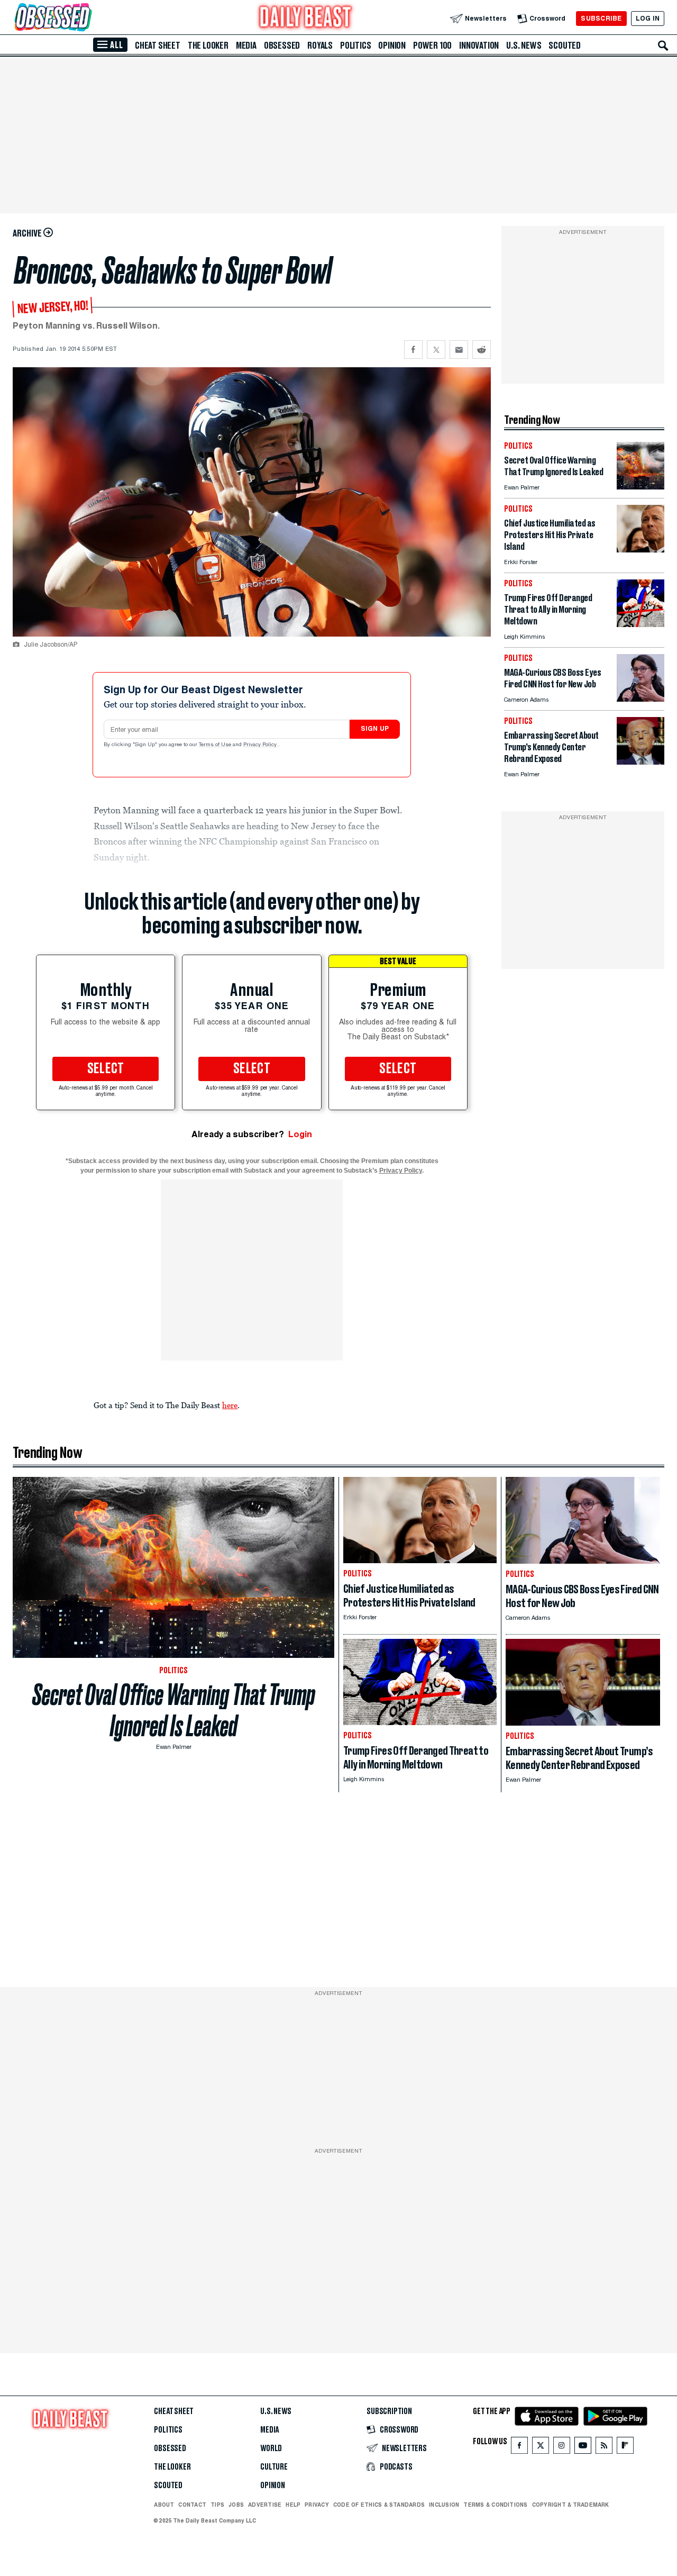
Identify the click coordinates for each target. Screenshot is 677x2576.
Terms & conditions (495, 2505)
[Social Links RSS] (604, 2448)
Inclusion (444, 2505)
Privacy (317, 2505)
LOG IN (648, 18)
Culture (274, 2467)
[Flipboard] (625, 2448)
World (271, 2448)
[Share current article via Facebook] (413, 350)
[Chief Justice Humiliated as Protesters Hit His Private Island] (641, 550)
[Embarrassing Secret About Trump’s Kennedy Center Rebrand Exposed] (641, 762)
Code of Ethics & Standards (379, 2505)
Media (246, 46)
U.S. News (524, 46)
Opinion (392, 46)
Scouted (565, 46)
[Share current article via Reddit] (482, 350)
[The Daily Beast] (306, 18)
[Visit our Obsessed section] (87, 18)
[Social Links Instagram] (562, 2448)
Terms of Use (216, 745)
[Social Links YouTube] (583, 2448)
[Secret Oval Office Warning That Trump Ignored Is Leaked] (641, 487)
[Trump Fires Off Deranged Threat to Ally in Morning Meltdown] (641, 624)
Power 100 (432, 46)
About (164, 2505)
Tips (217, 2505)
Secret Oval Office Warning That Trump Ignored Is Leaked (174, 1710)
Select (106, 1069)
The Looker (208, 46)
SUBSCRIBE (601, 18)
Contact (192, 2505)
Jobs (236, 2505)
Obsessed (282, 46)
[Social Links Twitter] (541, 2448)
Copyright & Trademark (571, 2505)
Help (293, 2505)
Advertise (265, 2505)
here (230, 1405)
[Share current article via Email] (459, 350)
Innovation (479, 46)
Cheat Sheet (158, 46)
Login (300, 1134)
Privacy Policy (261, 745)
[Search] (663, 46)
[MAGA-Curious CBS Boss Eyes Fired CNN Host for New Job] (641, 699)
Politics (355, 46)
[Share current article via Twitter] (436, 350)
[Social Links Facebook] (519, 2448)
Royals (320, 46)
